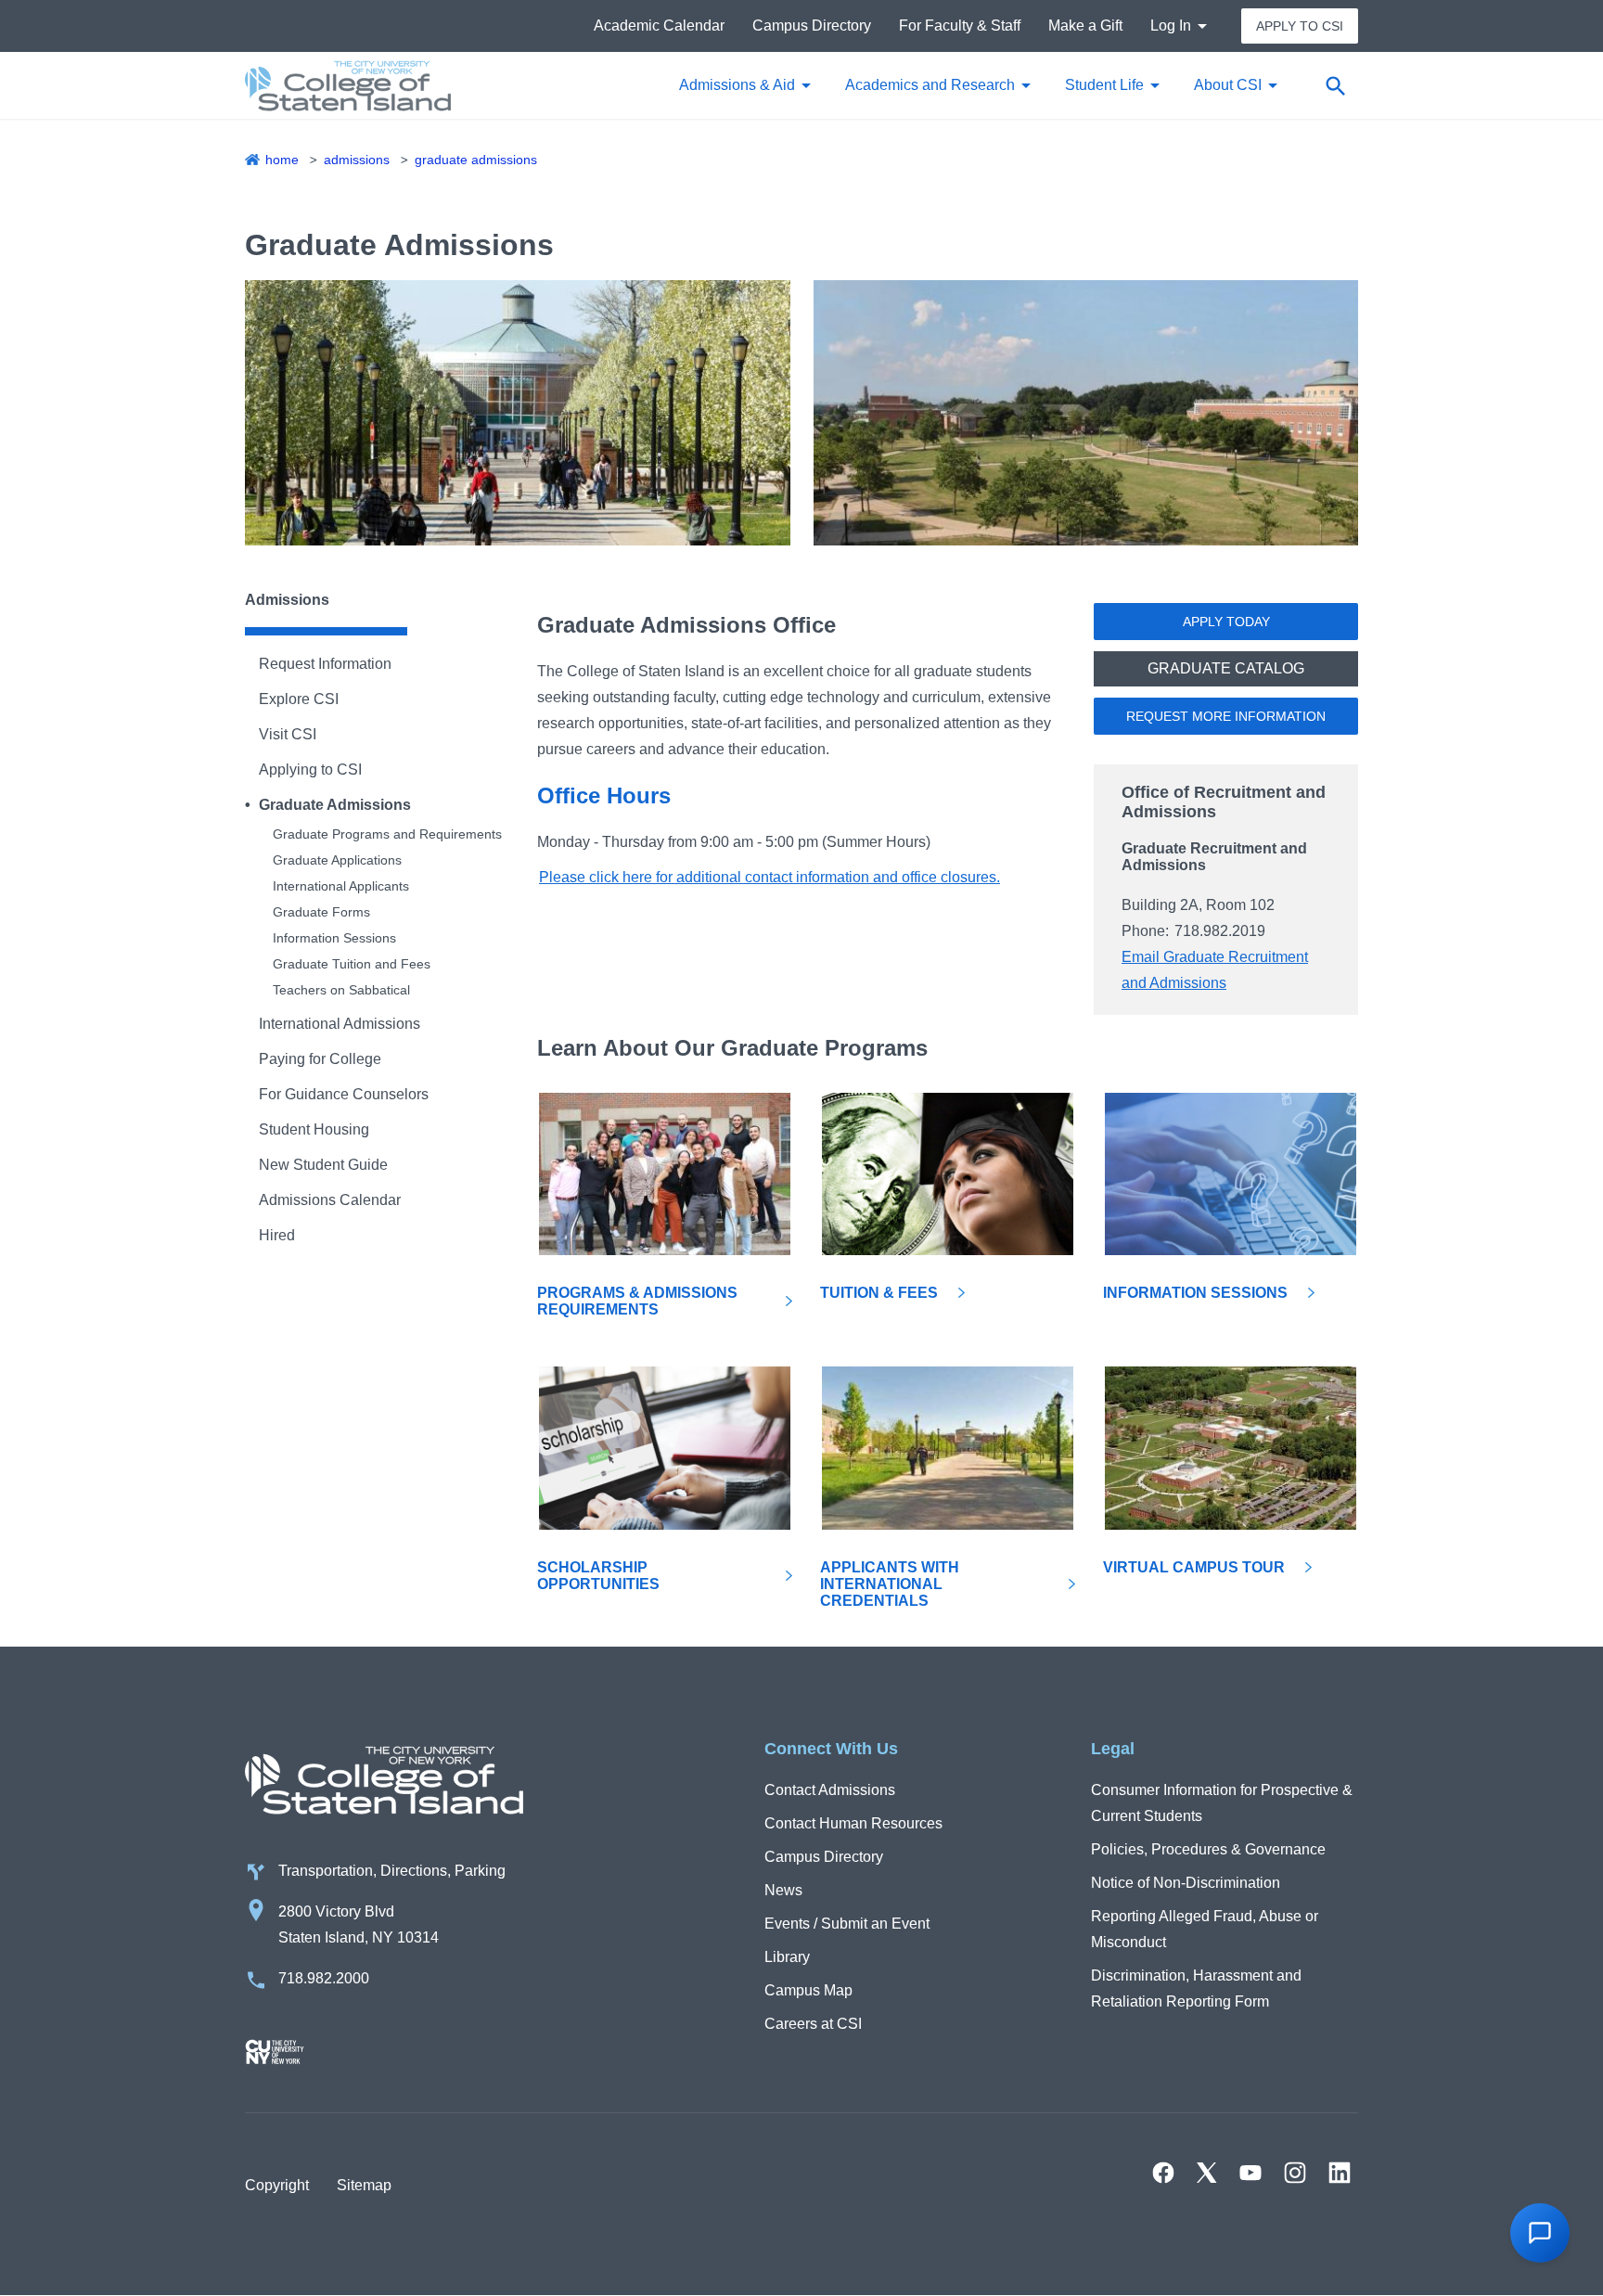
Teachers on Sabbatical (341, 990)
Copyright (277, 2185)
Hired (277, 1235)
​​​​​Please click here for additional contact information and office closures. (769, 877)
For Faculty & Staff (960, 26)
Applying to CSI (310, 770)
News (783, 1890)
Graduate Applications (337, 860)
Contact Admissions (830, 1790)
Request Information (325, 664)
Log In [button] (1171, 26)
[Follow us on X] (1207, 2173)
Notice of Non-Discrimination (1186, 1883)
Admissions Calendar (330, 1200)
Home (282, 160)
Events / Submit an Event (847, 1924)
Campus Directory (812, 26)
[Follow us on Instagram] (1295, 2173)
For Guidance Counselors (344, 1094)
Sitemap (364, 2185)
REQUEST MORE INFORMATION (1226, 716)
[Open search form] (1335, 85)
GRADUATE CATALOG (1226, 668)
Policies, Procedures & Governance (1208, 1849)
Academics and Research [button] (930, 85)
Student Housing (314, 1129)
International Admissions (340, 1024)
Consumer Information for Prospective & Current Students (1222, 1803)
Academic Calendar (659, 26)
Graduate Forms (321, 912)
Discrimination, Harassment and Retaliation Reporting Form (1196, 1988)
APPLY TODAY (1226, 622)
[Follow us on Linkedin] (1340, 2173)
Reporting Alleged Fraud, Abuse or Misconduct (1205, 1929)
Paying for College (320, 1059)
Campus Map (808, 1990)
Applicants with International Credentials (890, 1584)
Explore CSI (299, 699)
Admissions (357, 160)
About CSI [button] (1228, 85)
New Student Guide (323, 1165)
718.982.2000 (324, 1978)
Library (787, 1957)
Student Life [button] (1104, 85)
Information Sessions (334, 938)
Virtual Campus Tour (1194, 1567)
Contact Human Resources (853, 1823)
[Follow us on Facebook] (1163, 2173)
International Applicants (341, 886)
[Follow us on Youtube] (1250, 2173)
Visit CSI (288, 734)
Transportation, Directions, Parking (392, 1871)
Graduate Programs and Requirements (387, 834)
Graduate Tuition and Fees (352, 964)
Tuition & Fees (879, 1293)
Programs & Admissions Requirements (637, 1301)
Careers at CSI (813, 2024)
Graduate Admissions (476, 160)
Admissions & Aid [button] (737, 85)
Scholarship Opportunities (598, 1576)
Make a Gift (1085, 26)
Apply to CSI (1300, 26)
